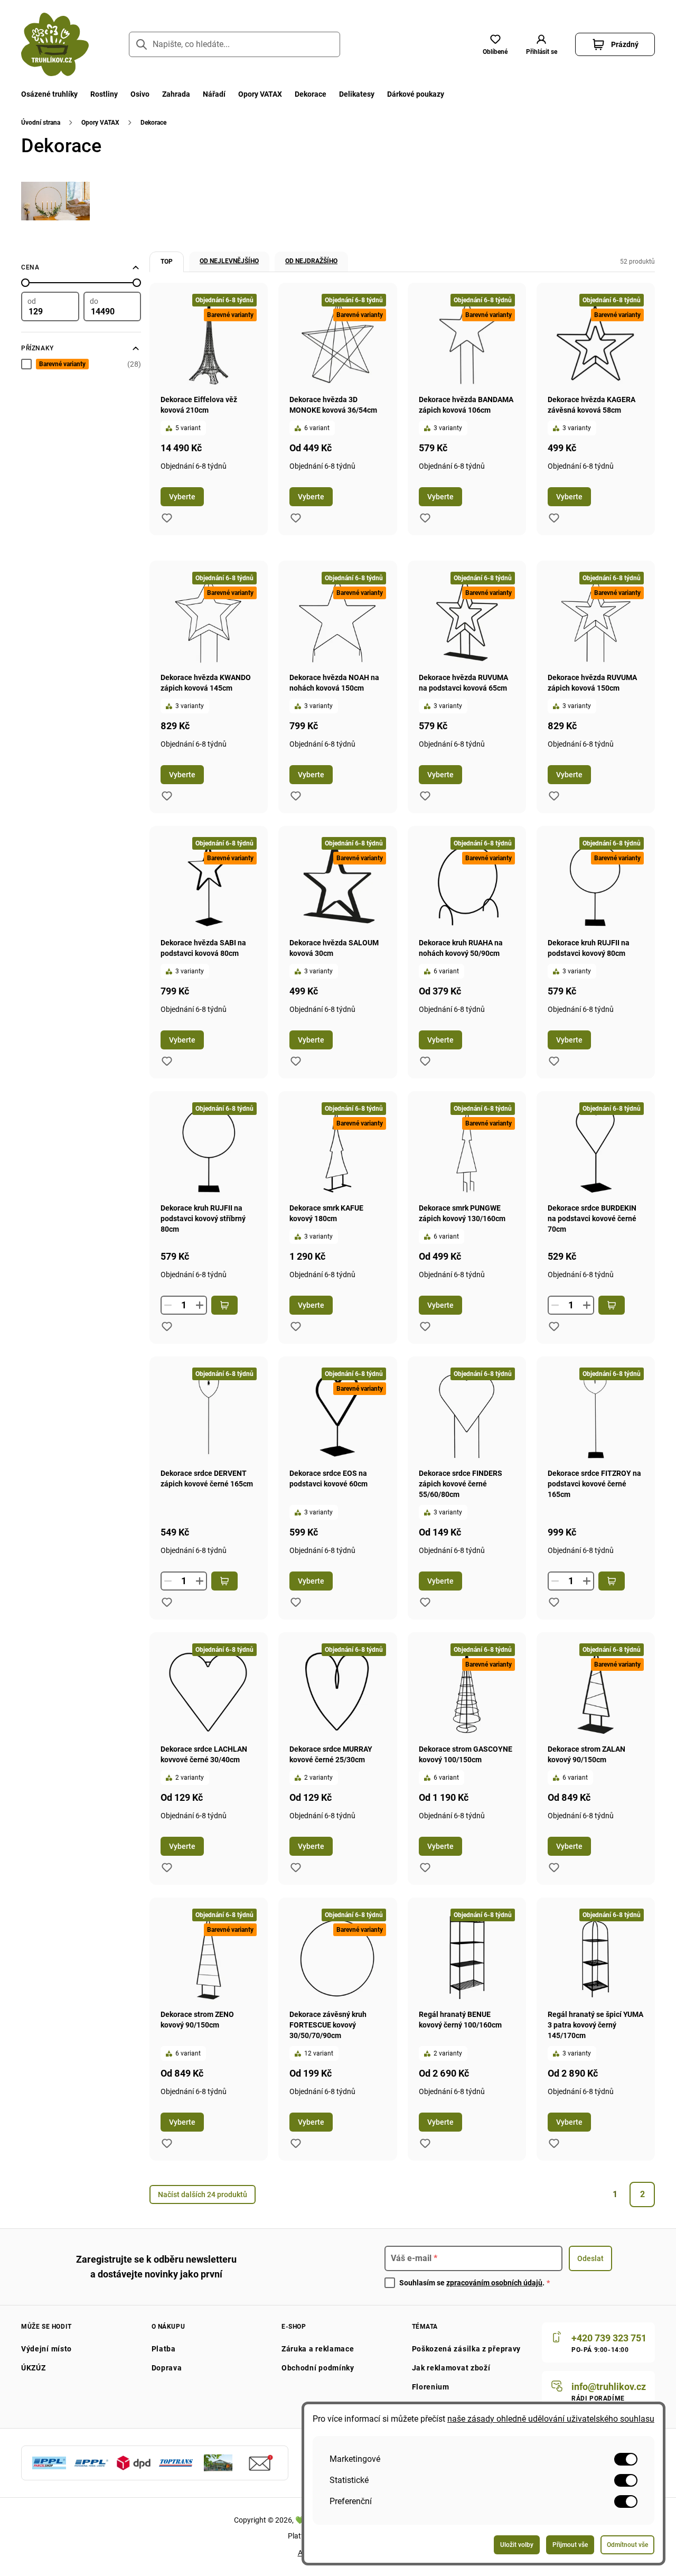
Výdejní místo (46, 2349)
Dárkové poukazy (416, 94)
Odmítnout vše (627, 2545)
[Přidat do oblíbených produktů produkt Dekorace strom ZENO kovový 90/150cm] (167, 2143)
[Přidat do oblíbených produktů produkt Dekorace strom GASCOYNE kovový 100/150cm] (425, 1867)
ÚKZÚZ (34, 2368)
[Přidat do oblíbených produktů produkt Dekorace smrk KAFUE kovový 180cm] (296, 1326)
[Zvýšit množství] (200, 1305)
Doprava (167, 2368)
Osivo (140, 94)
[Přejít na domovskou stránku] (55, 44)
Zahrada (176, 94)
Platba (164, 2349)
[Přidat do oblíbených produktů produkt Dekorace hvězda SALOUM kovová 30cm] (296, 1061)
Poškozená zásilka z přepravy (467, 2349)
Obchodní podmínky (318, 2368)
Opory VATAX (260, 94)
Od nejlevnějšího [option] (229, 261)
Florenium (431, 2387)
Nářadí (214, 94)
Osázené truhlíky (49, 94)
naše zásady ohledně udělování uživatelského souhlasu (551, 2419)
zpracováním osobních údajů (494, 2283)
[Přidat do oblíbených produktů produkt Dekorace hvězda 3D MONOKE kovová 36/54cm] (296, 518)
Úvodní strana (41, 123)
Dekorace (311, 94)
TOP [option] (167, 262)
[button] (541, 44)
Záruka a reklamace (318, 2349)
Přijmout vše (570, 2545)
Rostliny (104, 94)
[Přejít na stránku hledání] (142, 44)
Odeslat (590, 2258)
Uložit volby (517, 2545)
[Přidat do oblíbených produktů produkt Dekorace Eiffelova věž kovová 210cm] (167, 518)
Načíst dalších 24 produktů (203, 2194)
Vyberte (182, 497)
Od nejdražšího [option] (311, 261)
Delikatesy (357, 94)
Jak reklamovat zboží (451, 2368)
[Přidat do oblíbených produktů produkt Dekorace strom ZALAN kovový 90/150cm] (554, 1867)
